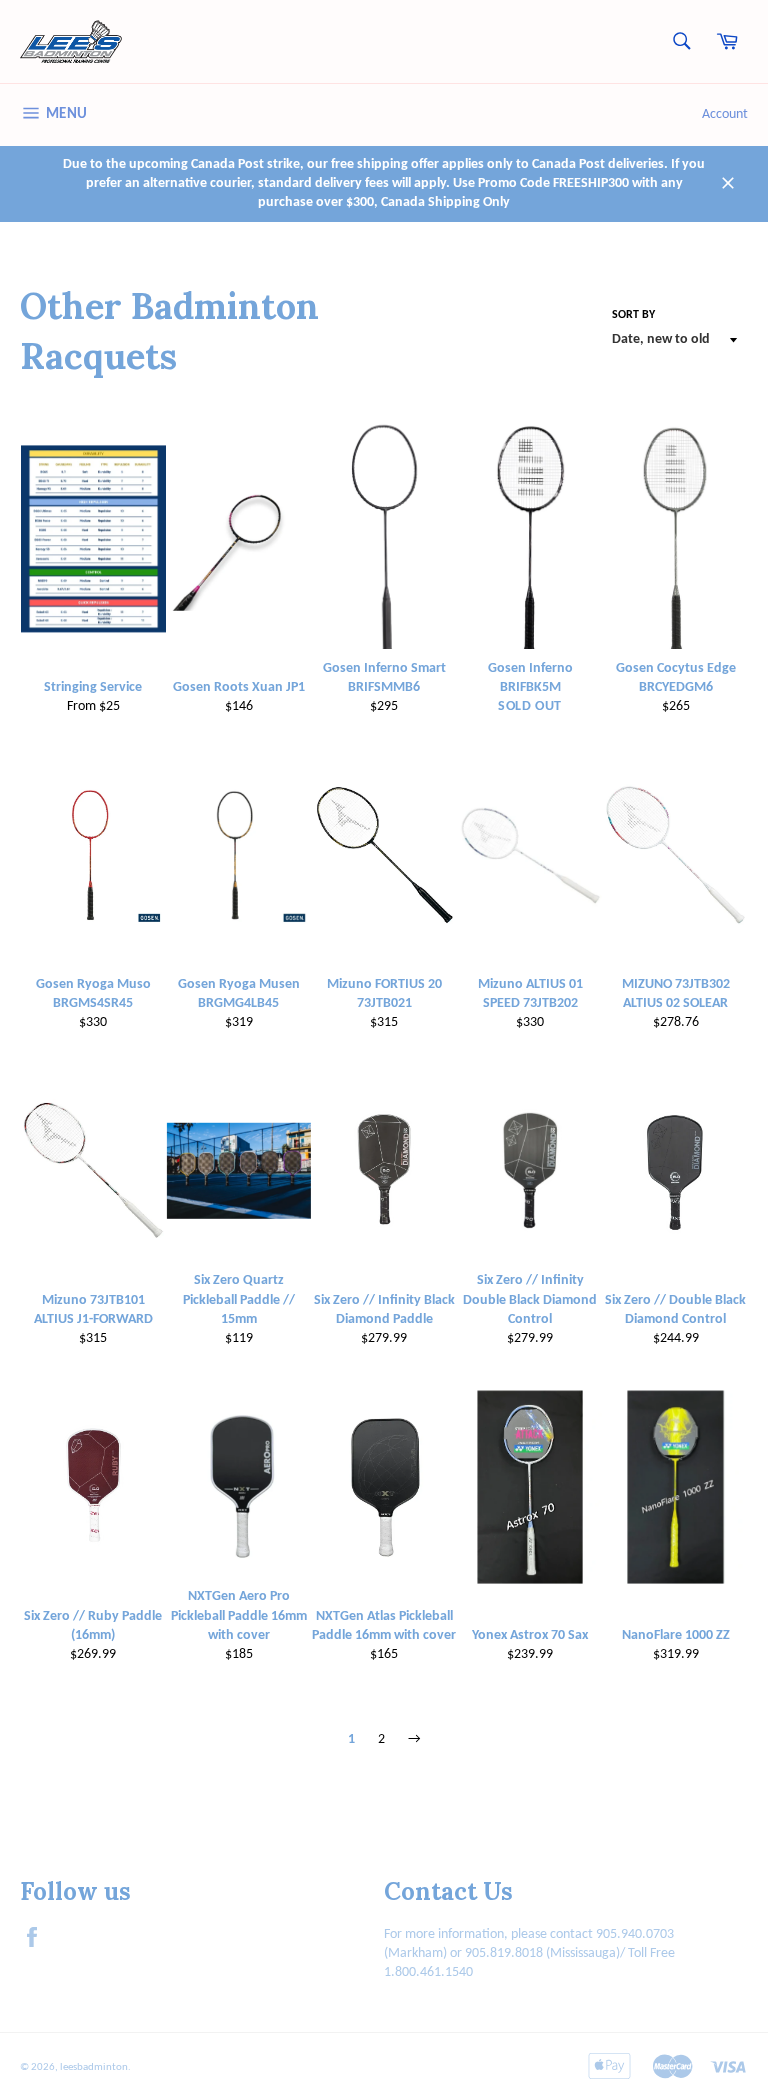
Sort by (633, 315)
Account (725, 114)
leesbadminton (94, 2067)
